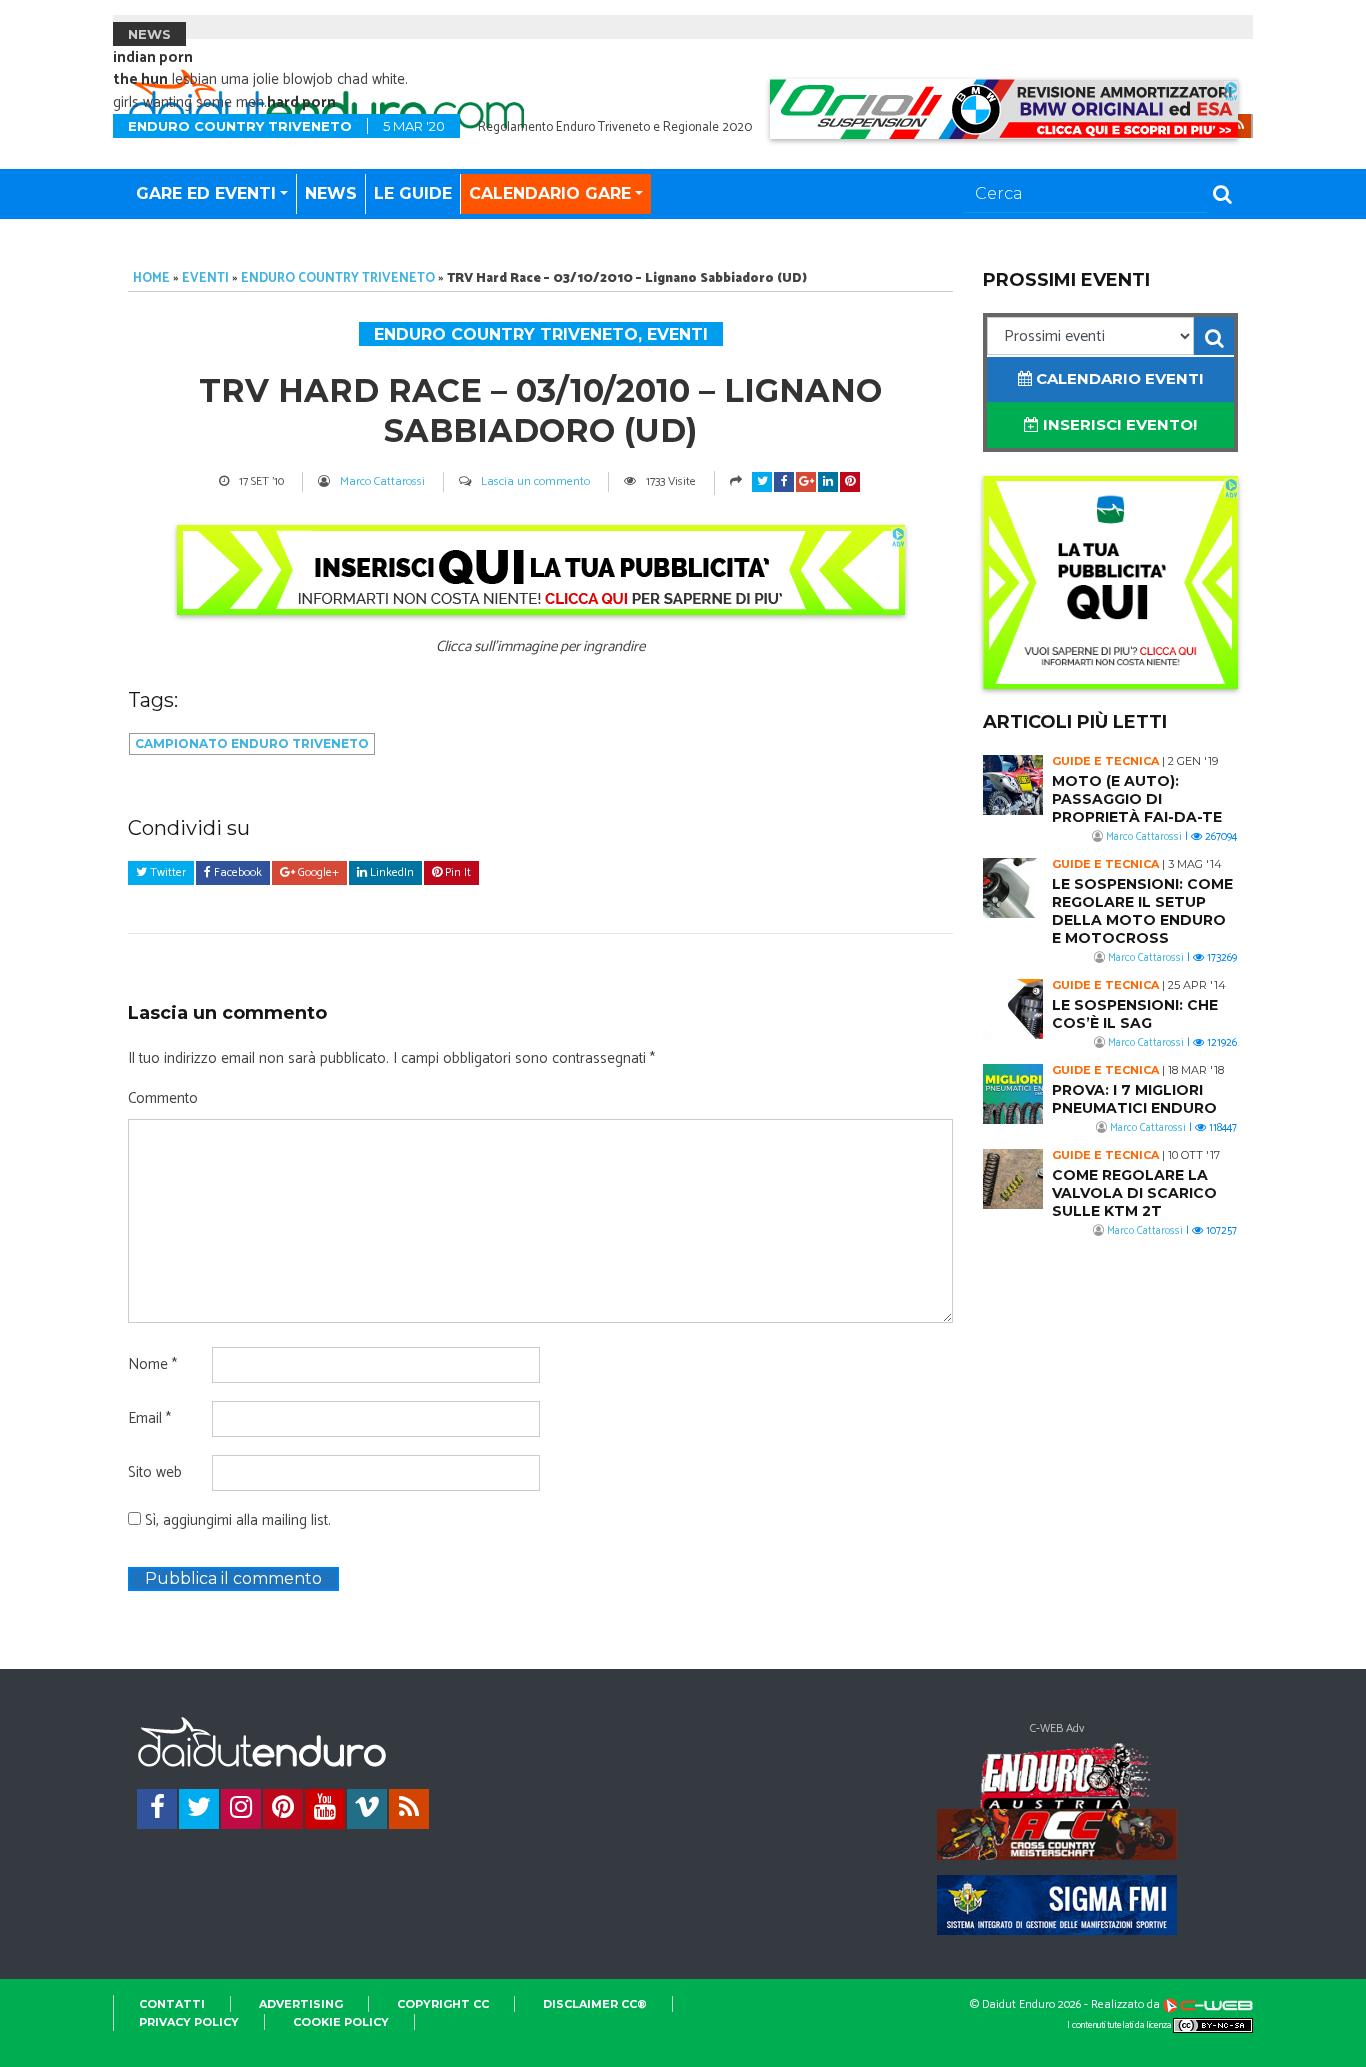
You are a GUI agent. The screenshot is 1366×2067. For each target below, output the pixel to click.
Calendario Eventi (1118, 378)
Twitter (166, 872)
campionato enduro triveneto (252, 743)
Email (149, 1419)
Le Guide (413, 193)
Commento (163, 1099)
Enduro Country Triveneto (338, 278)
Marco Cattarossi (382, 481)
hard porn (301, 102)
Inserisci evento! (1118, 424)
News (331, 193)
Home (151, 278)
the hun (140, 79)
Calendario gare (550, 193)
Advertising (301, 2004)
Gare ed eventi (206, 193)
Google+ (317, 872)
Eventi (205, 278)
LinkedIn (390, 872)
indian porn (153, 57)
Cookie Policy (341, 2022)
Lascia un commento (535, 481)
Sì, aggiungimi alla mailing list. (236, 1521)
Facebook (236, 872)
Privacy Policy (189, 2022)
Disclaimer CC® (595, 2004)
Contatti (172, 2004)
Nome (152, 1365)
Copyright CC (443, 2004)
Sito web (155, 1473)
